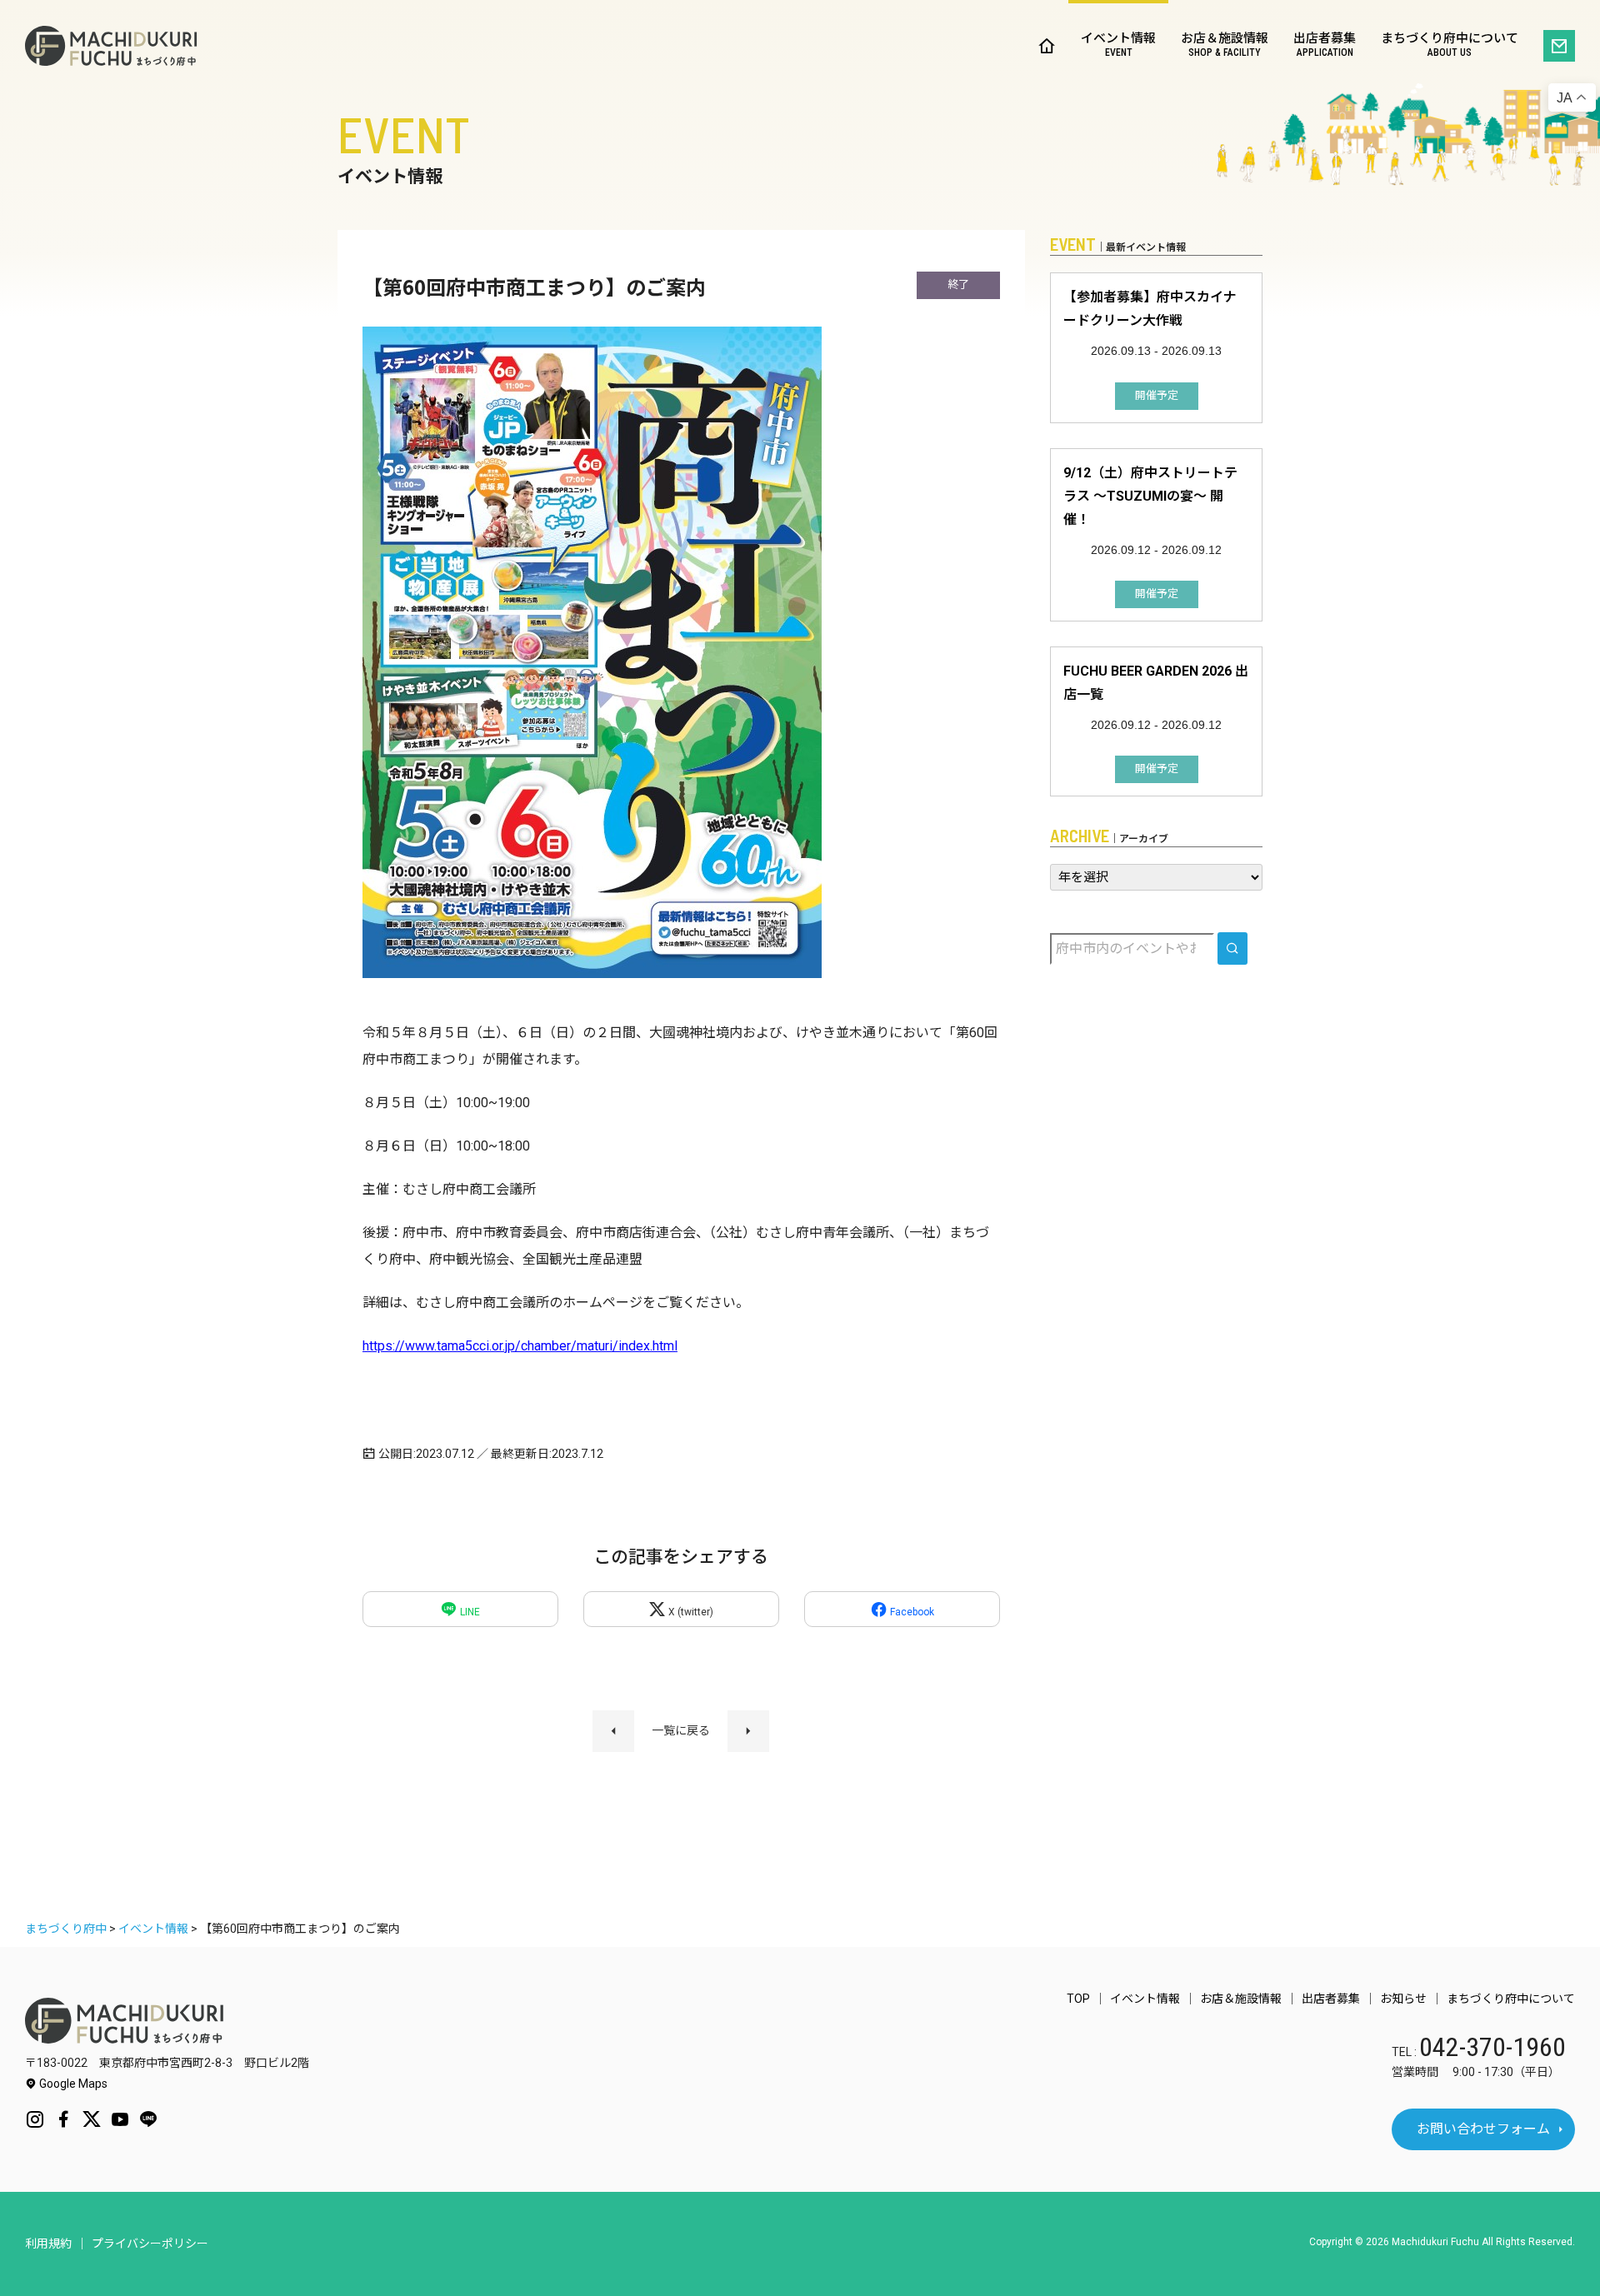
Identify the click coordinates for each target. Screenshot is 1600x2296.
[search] (1232, 948)
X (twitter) (690, 1612)
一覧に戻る (681, 1730)
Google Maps (72, 2084)
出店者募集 (1325, 45)
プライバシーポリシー (150, 2244)
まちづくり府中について (1450, 45)
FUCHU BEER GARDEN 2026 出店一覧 (1156, 683)
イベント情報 (1118, 45)
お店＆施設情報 (1225, 45)
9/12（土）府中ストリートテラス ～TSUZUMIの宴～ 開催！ (1150, 496)
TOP (1078, 1999)
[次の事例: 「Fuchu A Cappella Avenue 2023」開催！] (748, 1731)
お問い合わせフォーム (1483, 2129)
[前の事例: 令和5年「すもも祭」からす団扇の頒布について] (613, 1731)
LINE (469, 1612)
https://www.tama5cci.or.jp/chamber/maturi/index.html (520, 1346)
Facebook (911, 1612)
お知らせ (1403, 1999)
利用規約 (48, 2244)
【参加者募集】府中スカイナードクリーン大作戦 (1150, 309)
